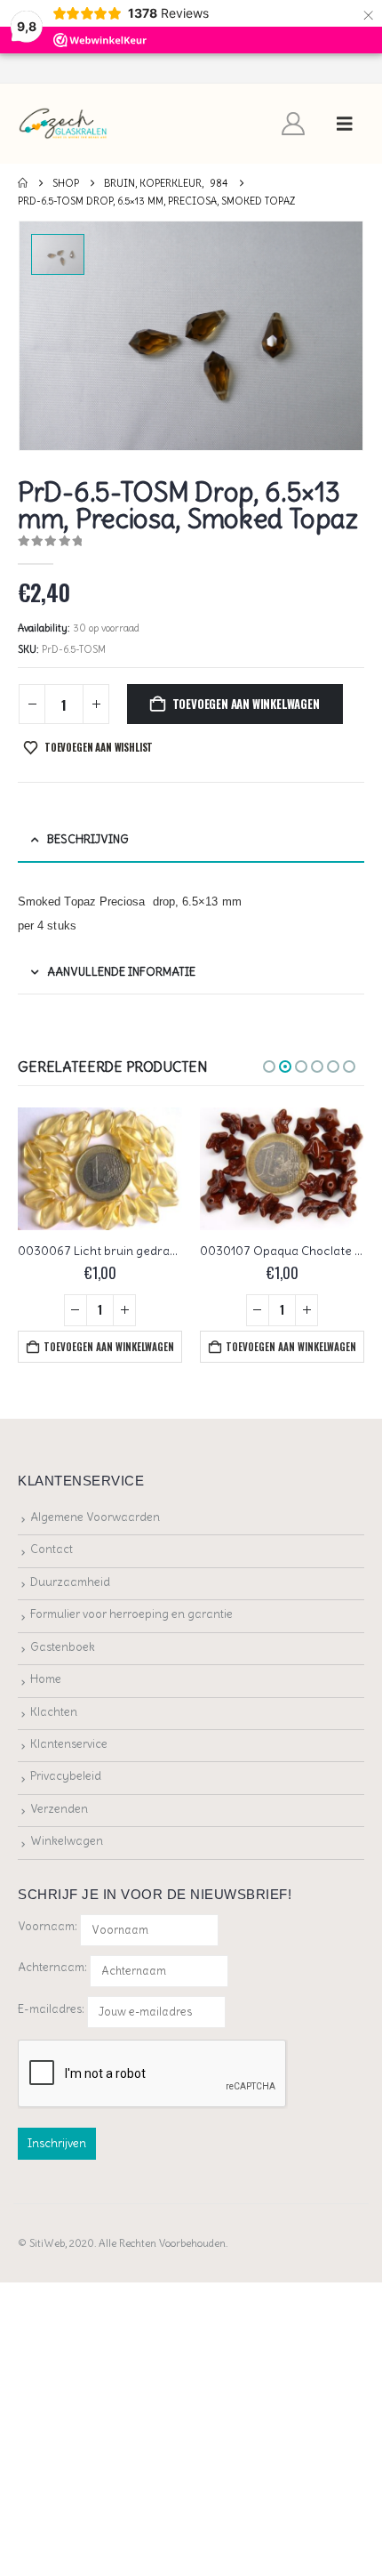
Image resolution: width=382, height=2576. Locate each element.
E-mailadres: (52, 2008)
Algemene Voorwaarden (95, 1517)
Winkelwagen (67, 1841)
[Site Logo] (64, 124)
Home (46, 1679)
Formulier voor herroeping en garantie (131, 1614)
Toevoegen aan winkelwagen (246, 704)
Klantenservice (69, 1744)
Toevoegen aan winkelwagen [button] (109, 1347)
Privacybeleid (66, 1776)
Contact (52, 1549)
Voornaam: (48, 1926)
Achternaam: (52, 1967)
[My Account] (294, 124)
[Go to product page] (100, 1169)
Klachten (54, 1712)
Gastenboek (63, 1647)
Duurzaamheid (70, 1582)
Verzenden (59, 1809)
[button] (345, 124)
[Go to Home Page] (23, 183)
